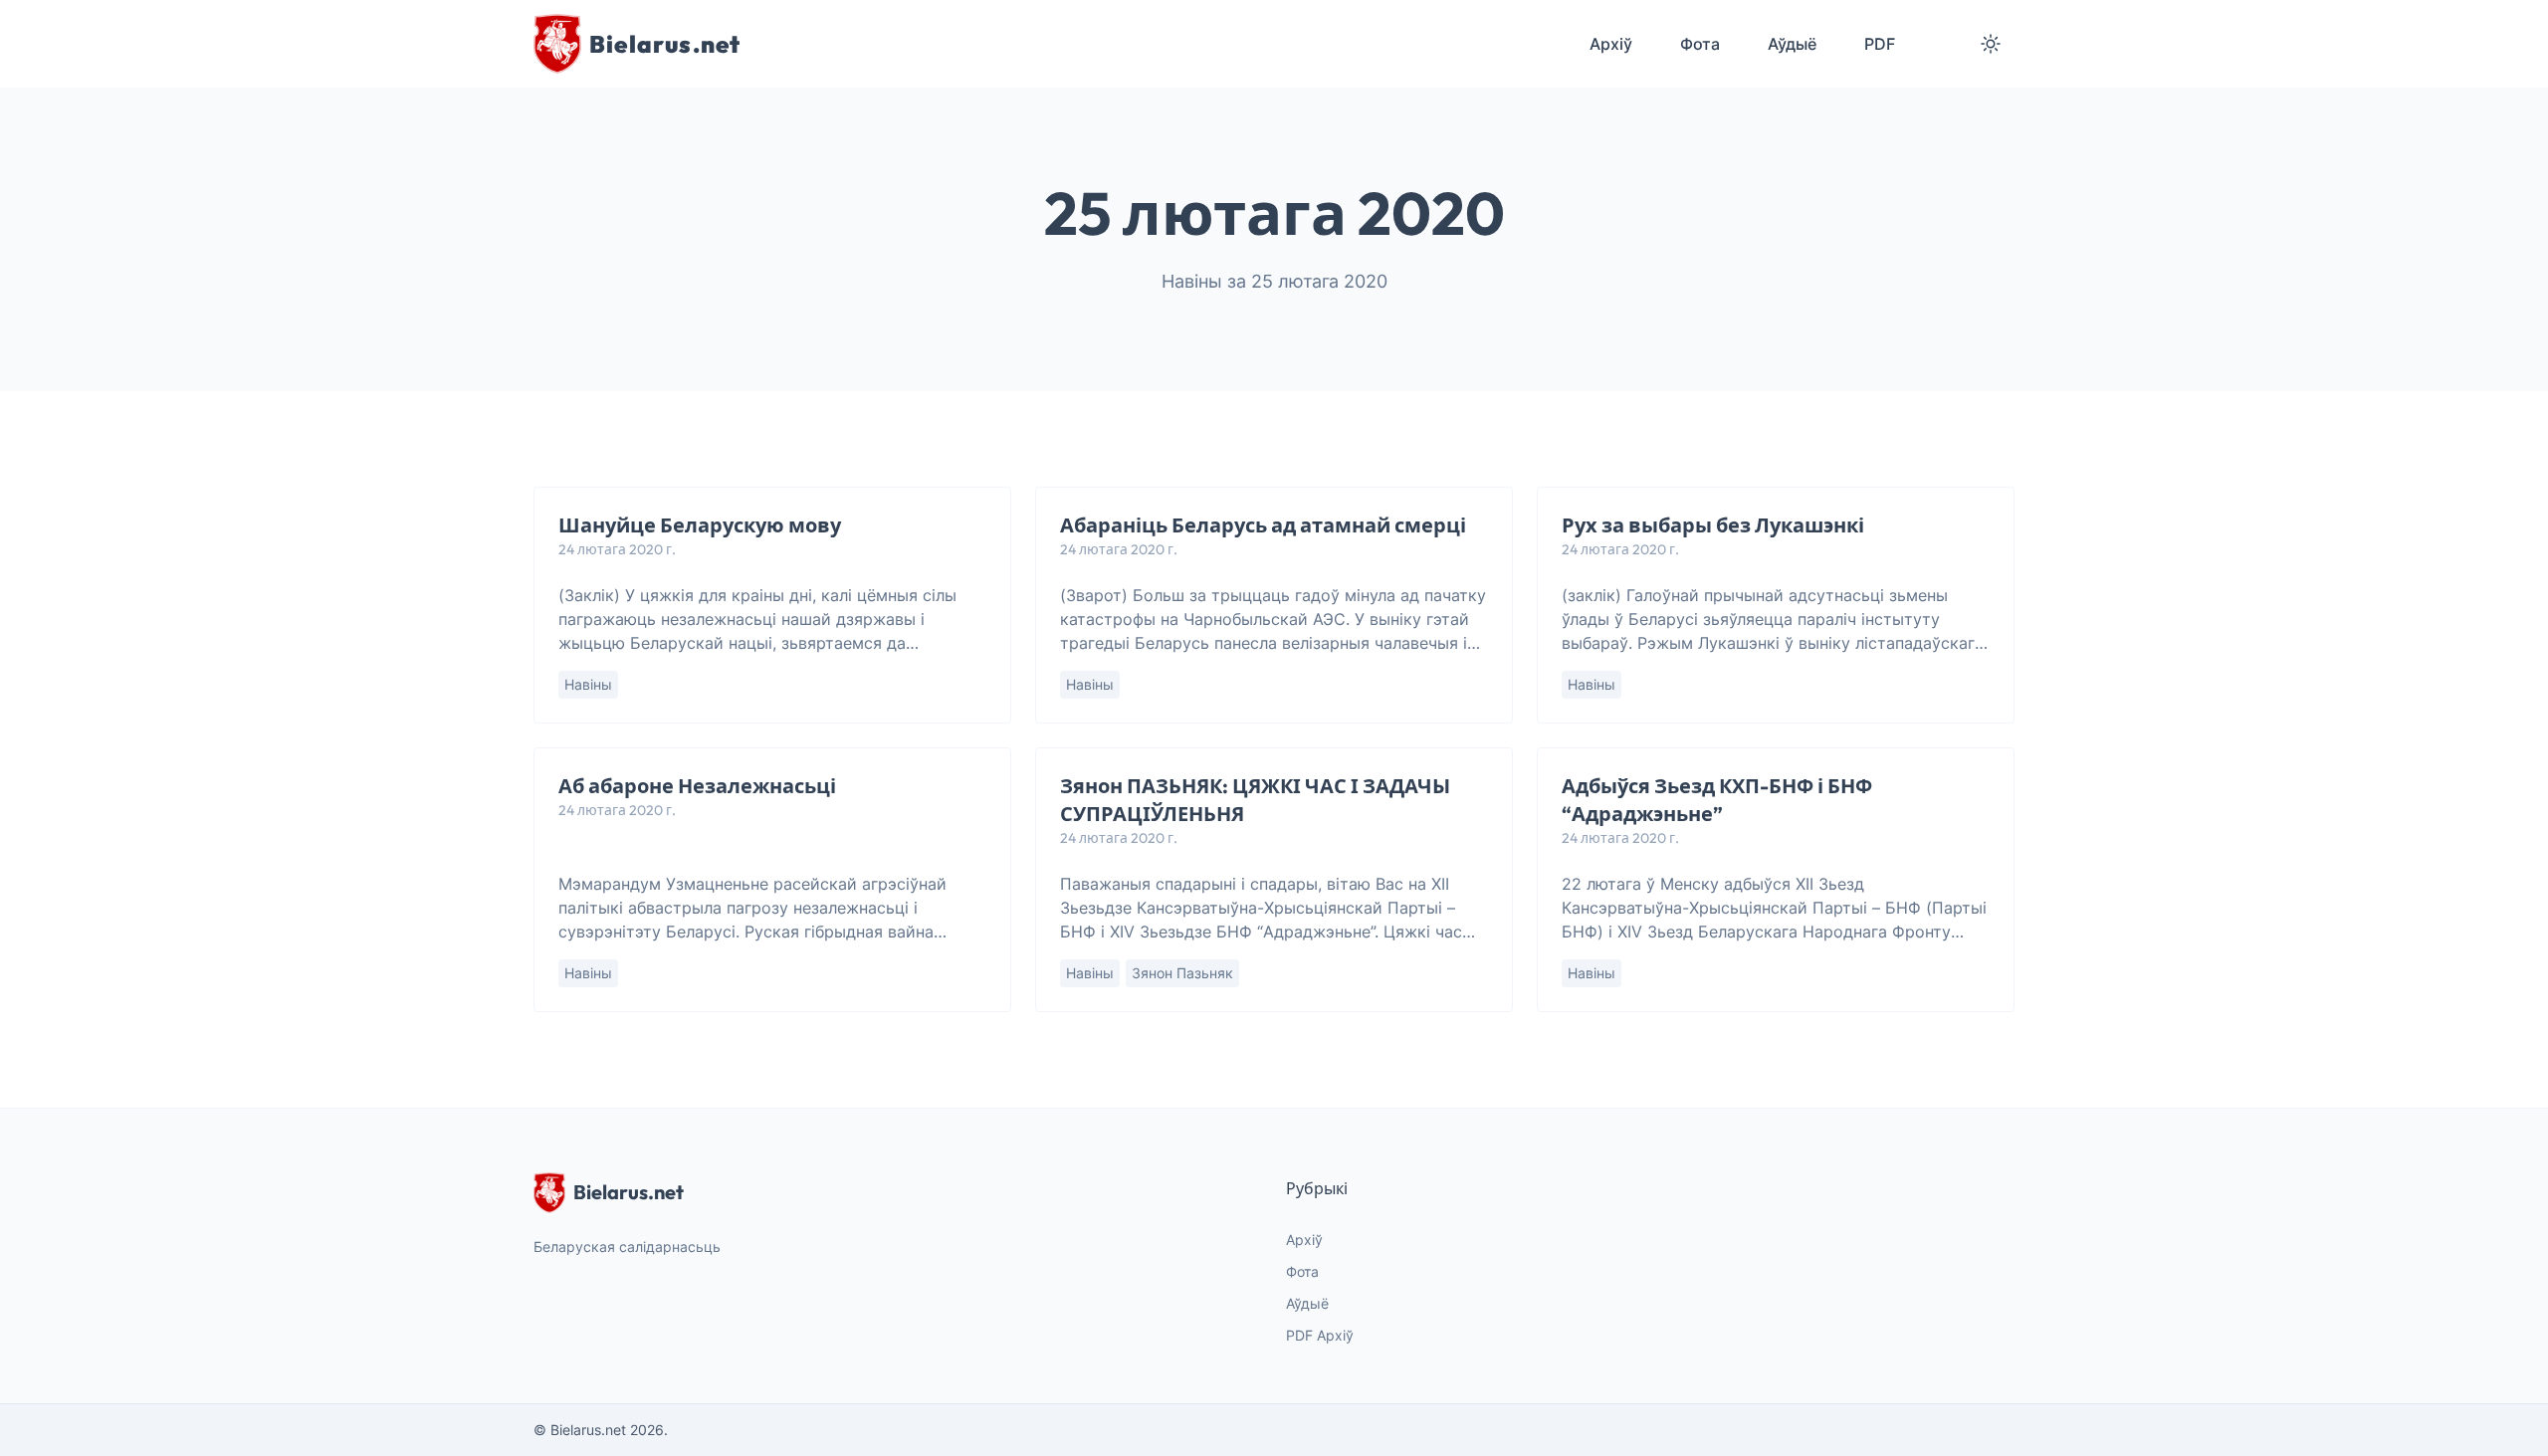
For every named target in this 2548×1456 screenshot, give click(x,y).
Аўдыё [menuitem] (1792, 44)
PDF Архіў (1320, 1335)
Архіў (1304, 1240)
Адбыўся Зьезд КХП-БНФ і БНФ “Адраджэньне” (1717, 800)
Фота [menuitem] (1700, 44)
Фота (1302, 1271)
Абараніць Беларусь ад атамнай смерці (1263, 525)
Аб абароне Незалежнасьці (697, 786)
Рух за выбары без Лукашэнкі (1713, 525)
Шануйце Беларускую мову (700, 525)
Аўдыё (1307, 1303)
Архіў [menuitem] (1611, 44)
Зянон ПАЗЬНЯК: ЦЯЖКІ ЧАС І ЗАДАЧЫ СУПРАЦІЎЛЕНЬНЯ (1255, 800)
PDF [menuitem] (1880, 44)
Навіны (588, 684)
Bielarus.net (629, 1192)
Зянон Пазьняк (1182, 973)
